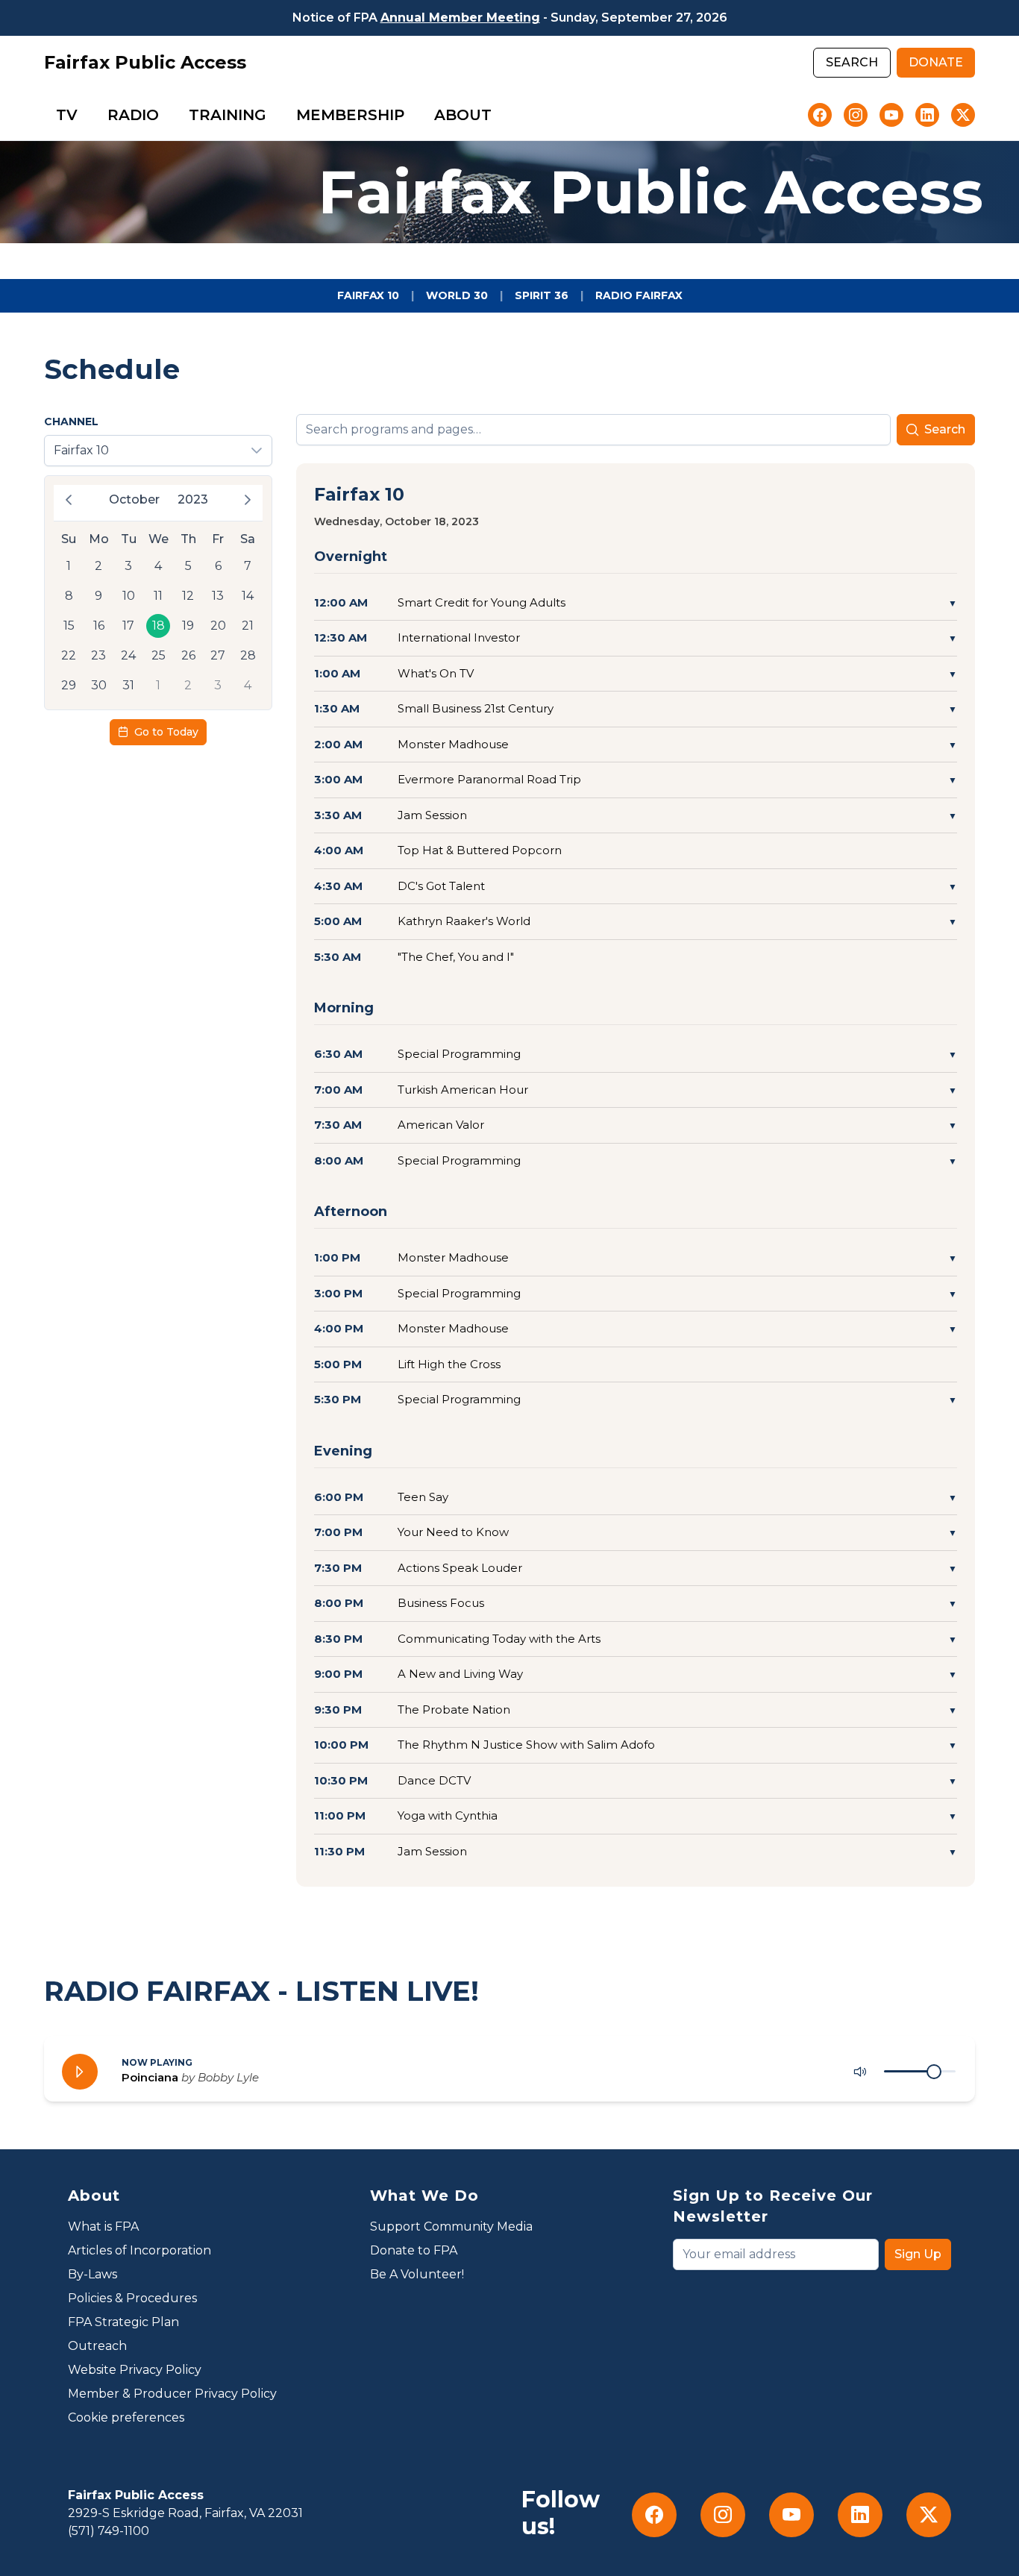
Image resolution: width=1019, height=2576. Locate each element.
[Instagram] (856, 115)
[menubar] (274, 115)
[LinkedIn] (927, 115)
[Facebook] (820, 115)
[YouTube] (891, 115)
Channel (71, 422)
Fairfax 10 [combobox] (81, 450)
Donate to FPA (414, 2250)
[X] (963, 115)
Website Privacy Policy (135, 2370)
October (134, 499)
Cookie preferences (126, 2417)
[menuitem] (67, 115)
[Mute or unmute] (860, 2072)
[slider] (934, 2072)
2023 (193, 499)
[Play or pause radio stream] (80, 2072)
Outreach (97, 2346)
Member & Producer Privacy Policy (172, 2394)
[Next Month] (248, 500)
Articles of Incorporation (139, 2250)
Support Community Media (451, 2226)
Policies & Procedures (132, 2298)
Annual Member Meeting (460, 18)
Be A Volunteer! (417, 2274)
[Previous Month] (69, 500)
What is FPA (103, 2226)
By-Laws (93, 2274)
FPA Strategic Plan (123, 2322)
